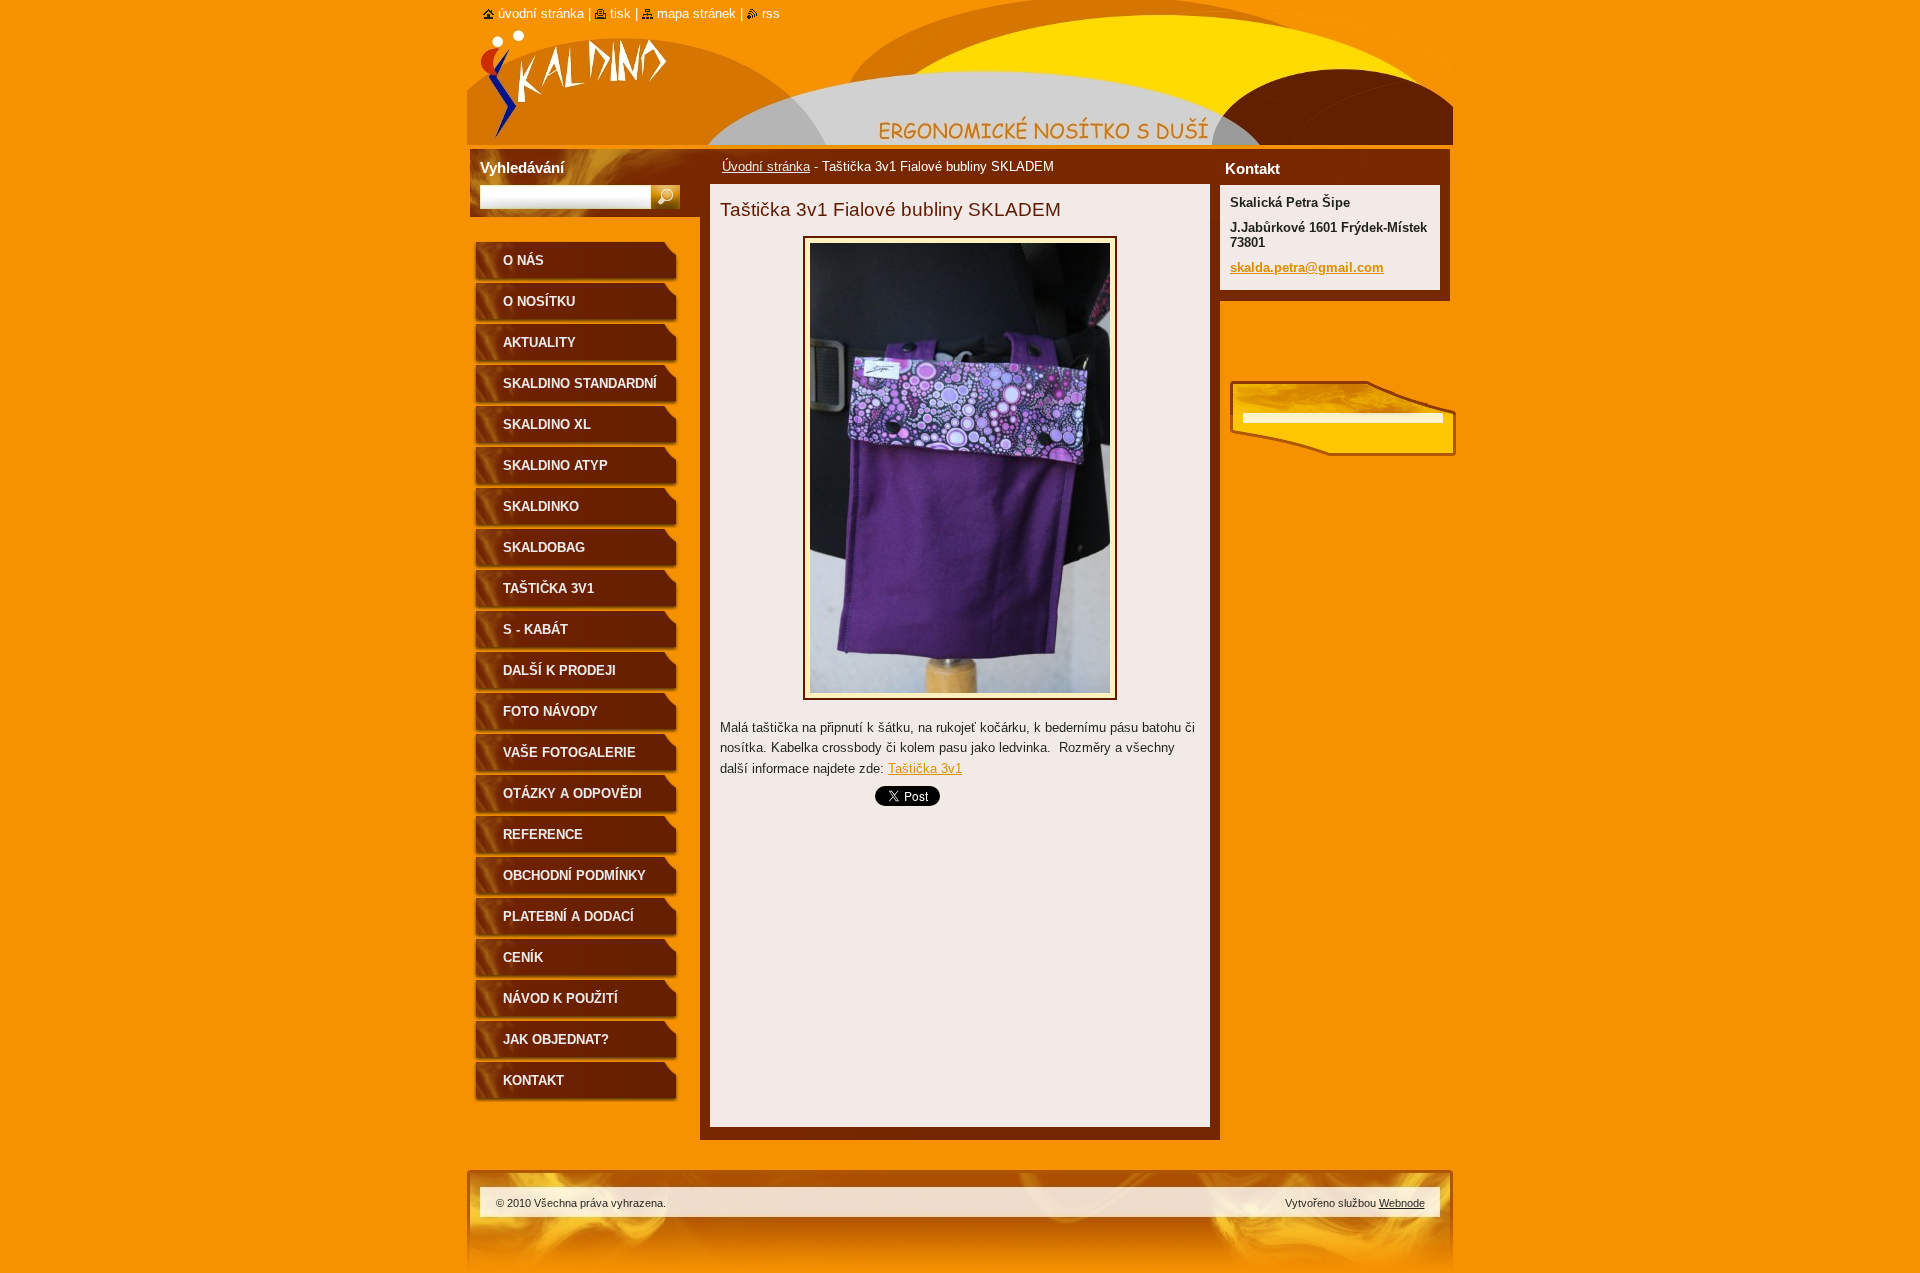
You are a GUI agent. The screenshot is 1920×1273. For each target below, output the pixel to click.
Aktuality (539, 342)
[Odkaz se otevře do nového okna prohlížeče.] (960, 705)
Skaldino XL (547, 424)
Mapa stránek (696, 13)
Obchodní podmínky (574, 875)
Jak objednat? (556, 1039)
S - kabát (535, 629)
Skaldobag (544, 547)
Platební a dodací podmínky (568, 923)
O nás (523, 260)
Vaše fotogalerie (569, 752)
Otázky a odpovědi (572, 793)
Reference (543, 834)
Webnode (1402, 1203)
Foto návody (550, 711)
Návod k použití (560, 998)
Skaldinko (541, 506)
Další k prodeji (559, 670)
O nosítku (539, 301)
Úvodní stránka (766, 166)
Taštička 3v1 (925, 768)
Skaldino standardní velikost (580, 390)
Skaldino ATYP (555, 465)
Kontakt (533, 1080)
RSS (771, 13)
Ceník (523, 957)
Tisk (620, 13)
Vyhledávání (522, 167)
